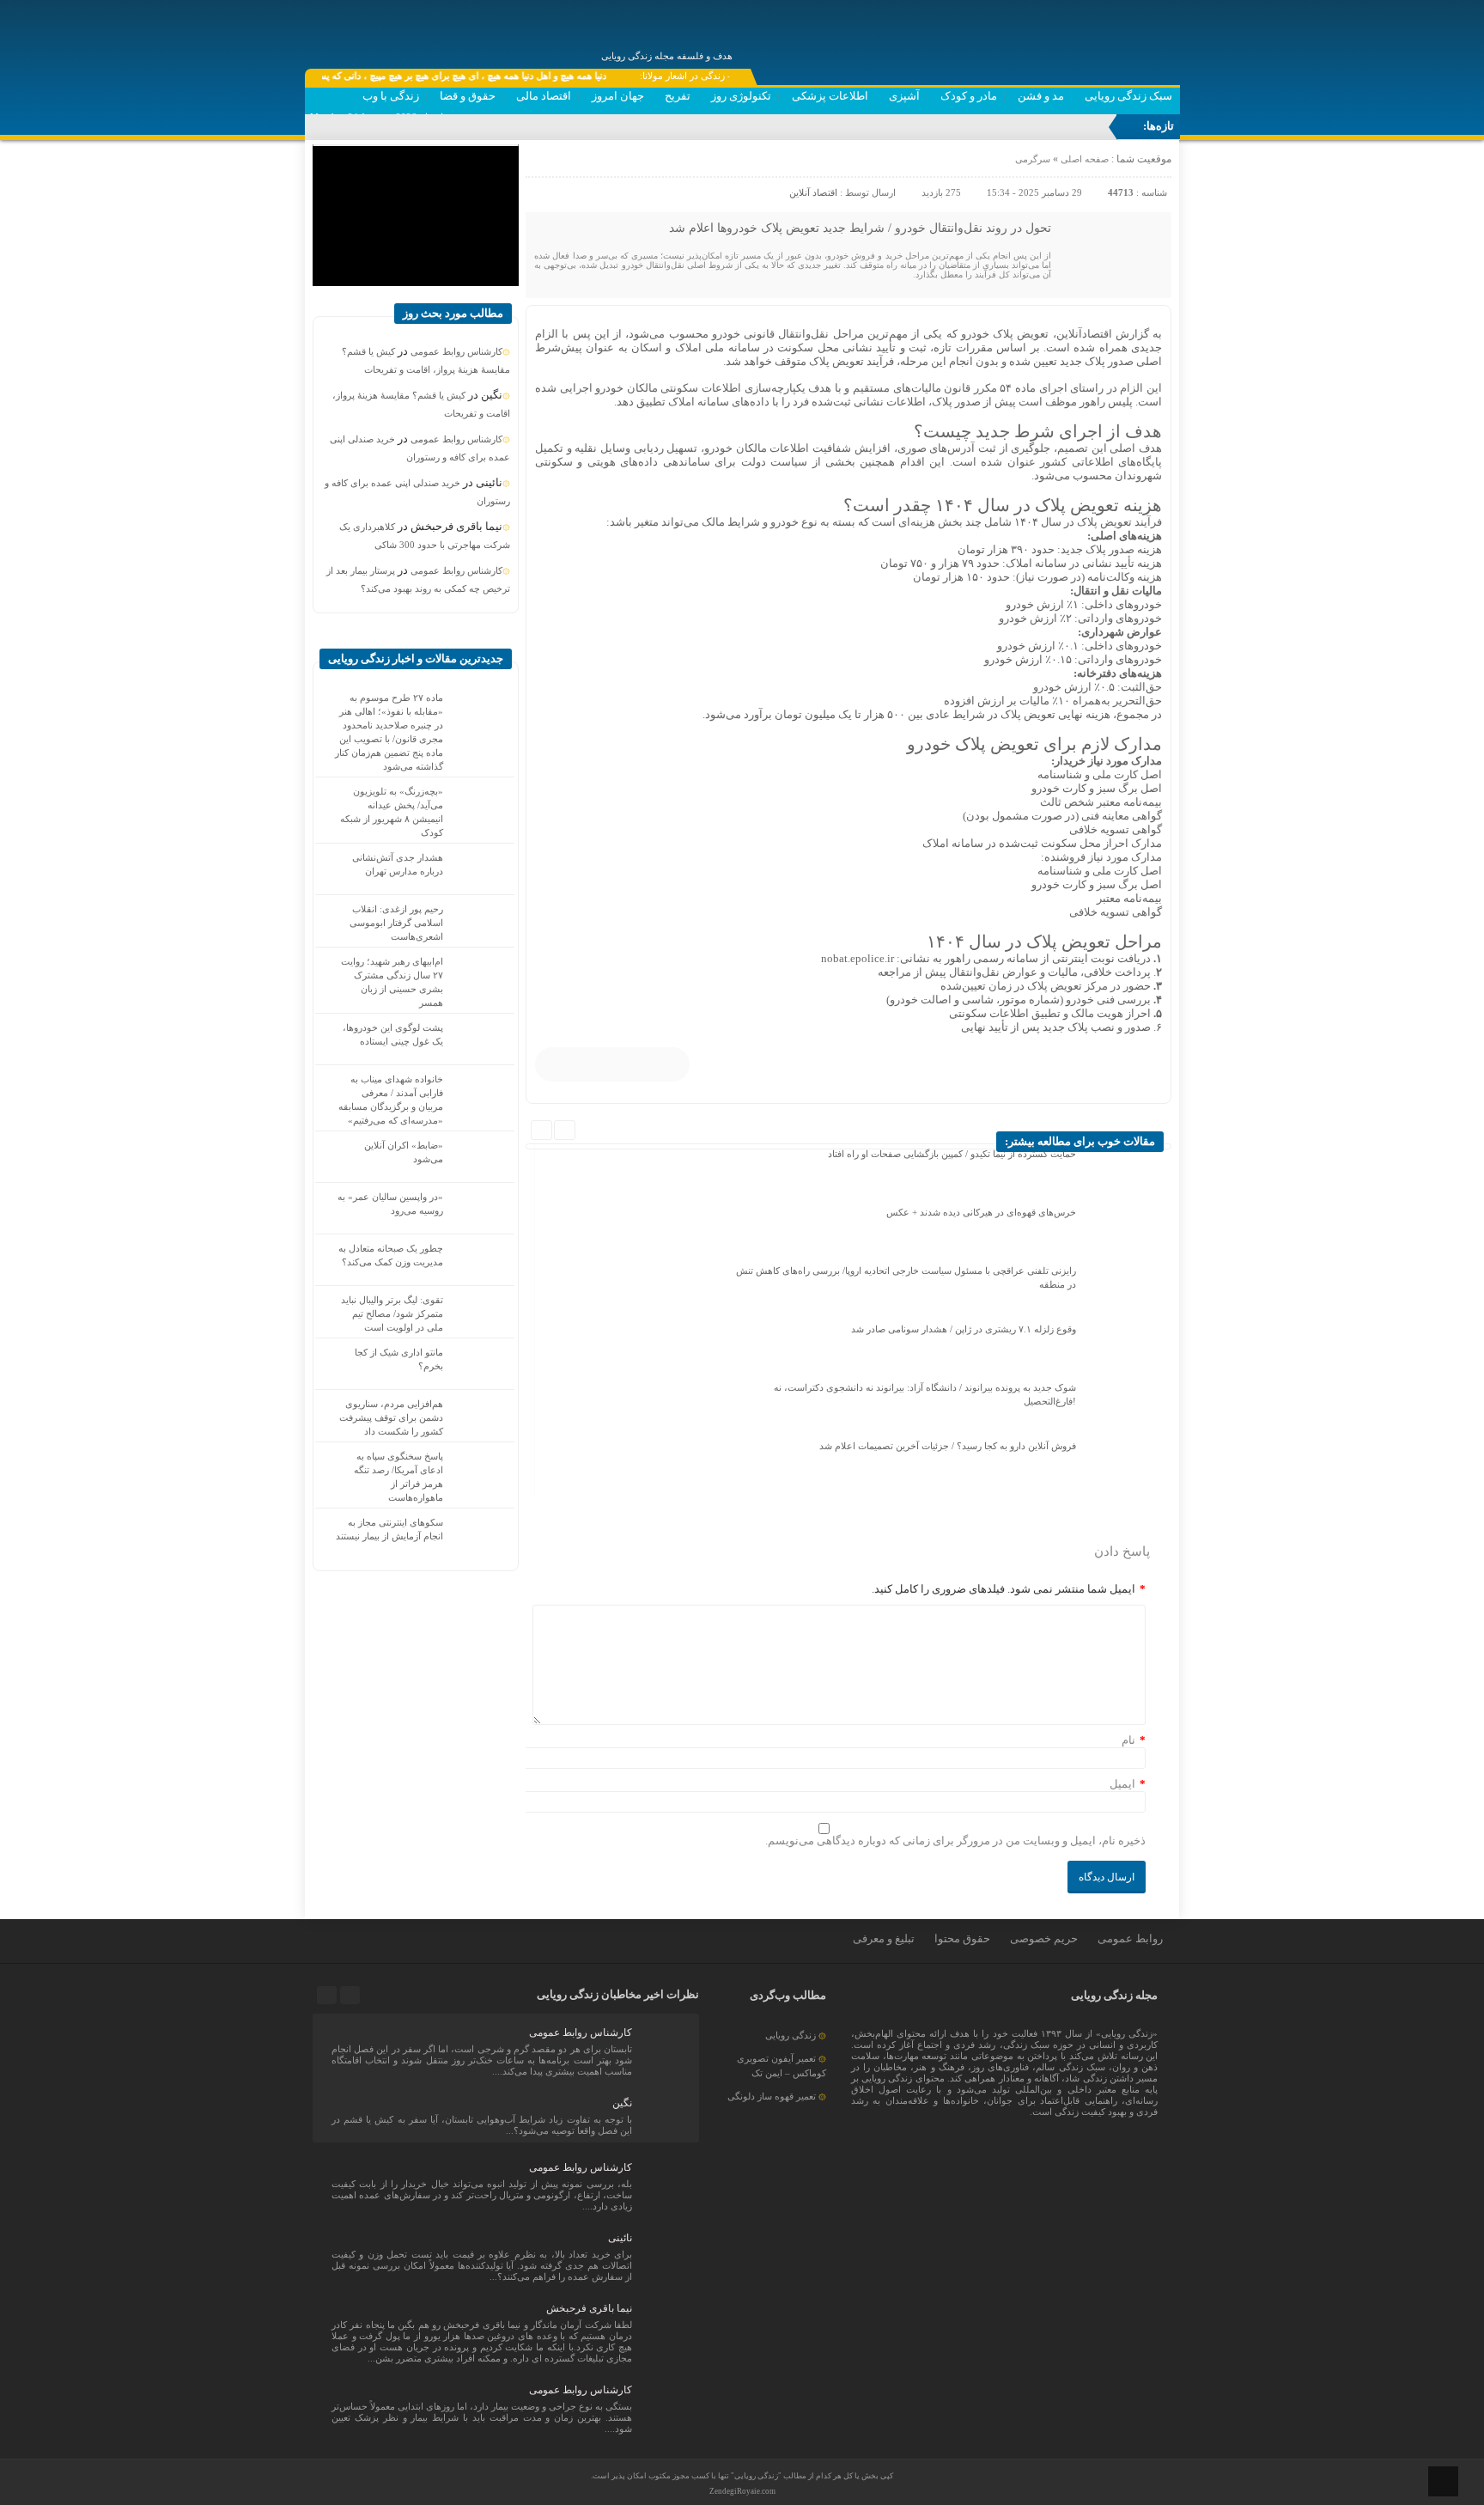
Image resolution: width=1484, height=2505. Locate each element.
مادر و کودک (969, 96)
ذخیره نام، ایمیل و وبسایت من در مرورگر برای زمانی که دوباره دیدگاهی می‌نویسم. (955, 1841)
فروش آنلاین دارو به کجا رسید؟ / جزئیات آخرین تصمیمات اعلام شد (948, 1446)
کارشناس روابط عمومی (456, 351)
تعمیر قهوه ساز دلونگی (772, 2096)
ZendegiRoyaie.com (742, 2491)
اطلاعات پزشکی (830, 96)
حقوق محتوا (962, 1938)
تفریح (678, 96)
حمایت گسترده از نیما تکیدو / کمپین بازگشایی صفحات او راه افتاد (952, 1154)
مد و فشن (1041, 96)
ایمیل (1122, 1784)
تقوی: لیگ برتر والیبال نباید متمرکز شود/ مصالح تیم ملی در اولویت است (392, 1313)
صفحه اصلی (1083, 159)
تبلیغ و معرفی (884, 1938)
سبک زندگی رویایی (1128, 96)
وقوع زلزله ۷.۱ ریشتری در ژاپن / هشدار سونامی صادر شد (964, 1329)
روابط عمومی (1130, 1938)
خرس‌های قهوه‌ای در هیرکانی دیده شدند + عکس (981, 1212)
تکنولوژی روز (741, 96)
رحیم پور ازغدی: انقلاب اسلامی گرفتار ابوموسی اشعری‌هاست (396, 923)
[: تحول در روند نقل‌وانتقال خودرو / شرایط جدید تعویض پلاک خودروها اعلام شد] (541, 163)
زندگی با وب (391, 96)
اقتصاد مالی (544, 96)
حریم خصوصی (1044, 1938)
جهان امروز (618, 96)
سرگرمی (1033, 159)
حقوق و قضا (468, 96)
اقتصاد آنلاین (813, 192)
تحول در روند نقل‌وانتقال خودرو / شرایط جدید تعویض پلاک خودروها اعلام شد (860, 228)
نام (1128, 1740)
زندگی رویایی (791, 2035)
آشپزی (904, 96)
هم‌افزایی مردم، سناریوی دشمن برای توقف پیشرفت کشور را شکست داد (391, 1417)
